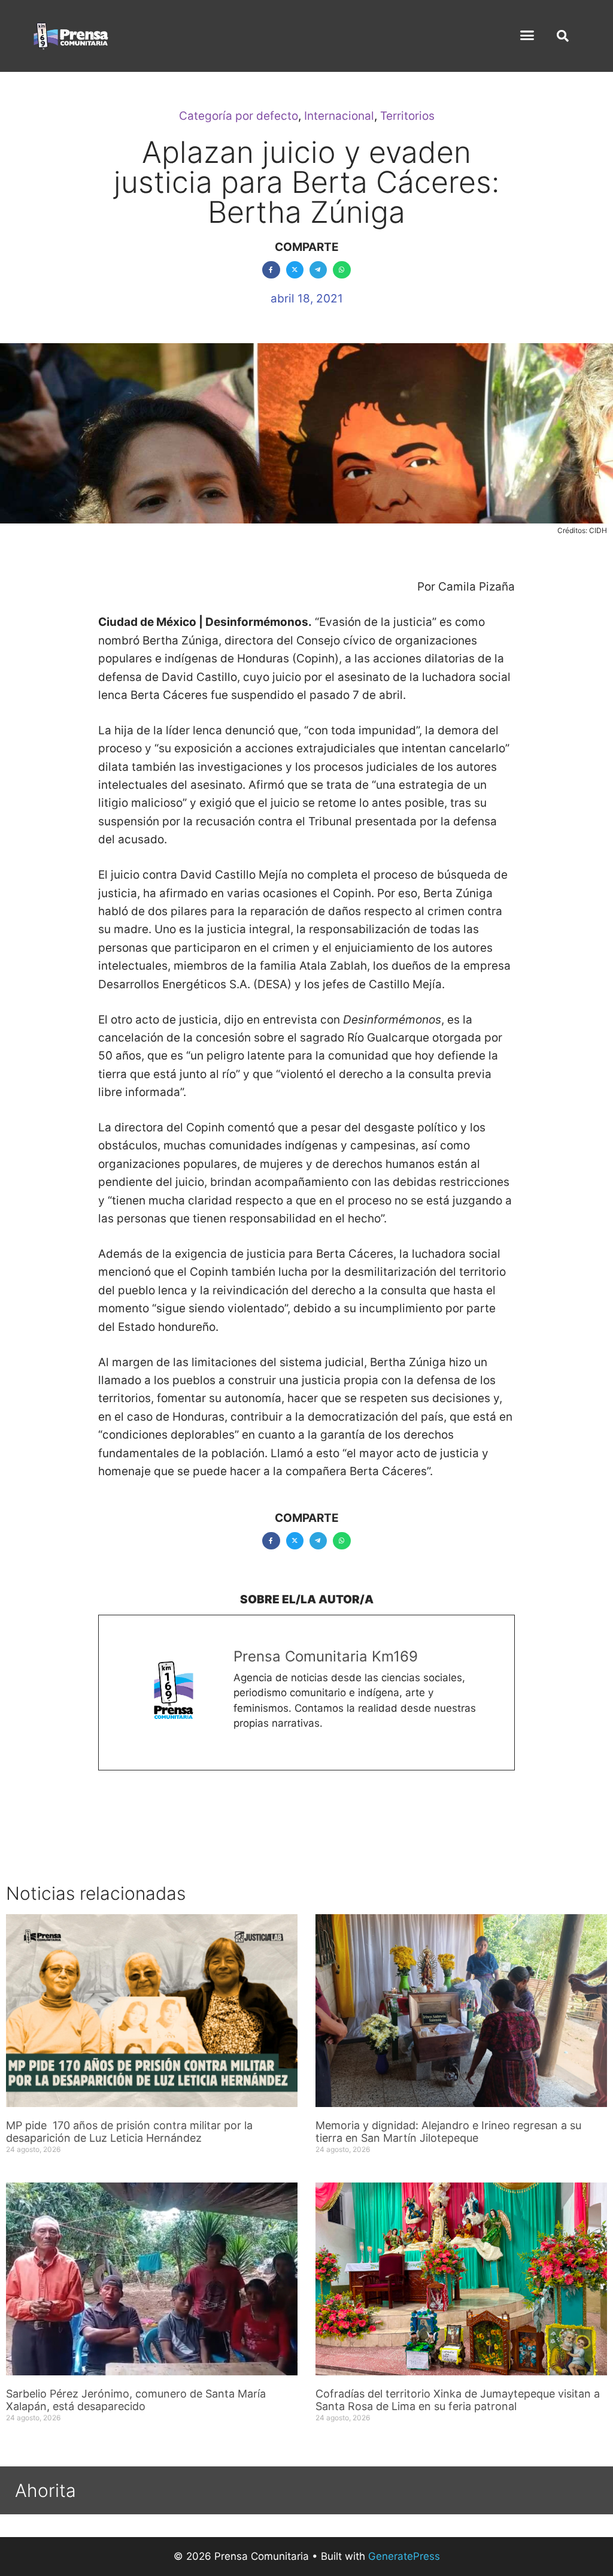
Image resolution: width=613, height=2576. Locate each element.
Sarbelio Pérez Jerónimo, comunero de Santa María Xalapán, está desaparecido (136, 2400)
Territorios (407, 116)
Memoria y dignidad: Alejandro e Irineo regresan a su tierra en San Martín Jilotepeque (448, 2132)
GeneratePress (404, 2556)
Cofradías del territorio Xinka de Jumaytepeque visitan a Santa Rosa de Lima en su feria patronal (458, 2400)
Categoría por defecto (239, 116)
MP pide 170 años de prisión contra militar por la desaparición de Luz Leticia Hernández (129, 2132)
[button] (527, 35)
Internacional (339, 116)
